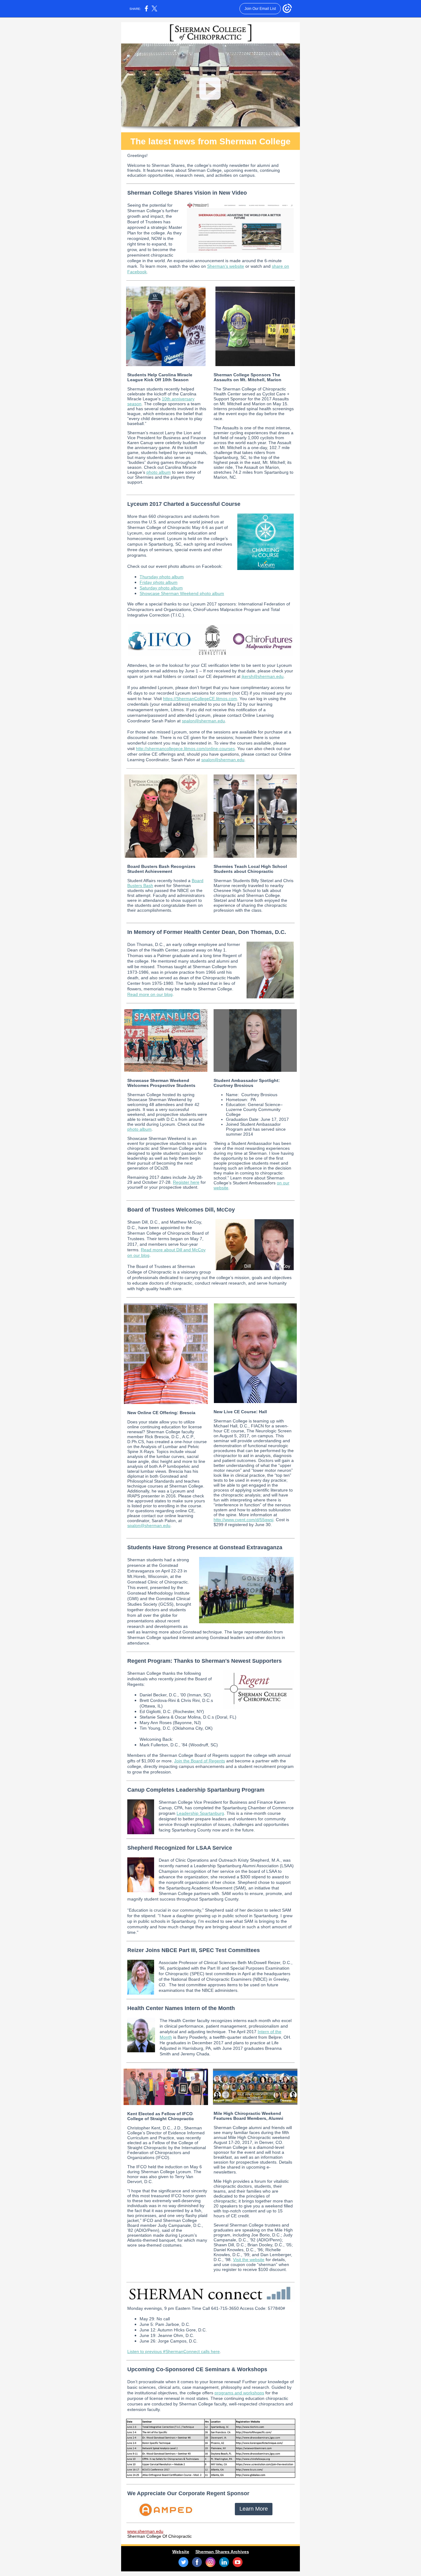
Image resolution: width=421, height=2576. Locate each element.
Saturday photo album (161, 588)
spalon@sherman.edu (203, 721)
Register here (186, 1182)
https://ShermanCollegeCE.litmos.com (200, 699)
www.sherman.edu (145, 2531)
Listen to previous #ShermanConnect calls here (174, 2351)
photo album (159, 472)
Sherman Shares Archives (222, 2552)
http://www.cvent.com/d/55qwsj (243, 1520)
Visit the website (249, 2260)
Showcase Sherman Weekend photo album (182, 593)
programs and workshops (239, 2393)
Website (181, 2552)
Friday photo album (159, 582)
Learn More (254, 2509)
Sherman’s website (226, 266)
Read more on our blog (150, 994)
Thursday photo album (162, 577)
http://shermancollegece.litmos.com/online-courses (185, 749)
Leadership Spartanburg (200, 1813)
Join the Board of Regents (200, 1761)
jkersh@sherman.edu (263, 676)
